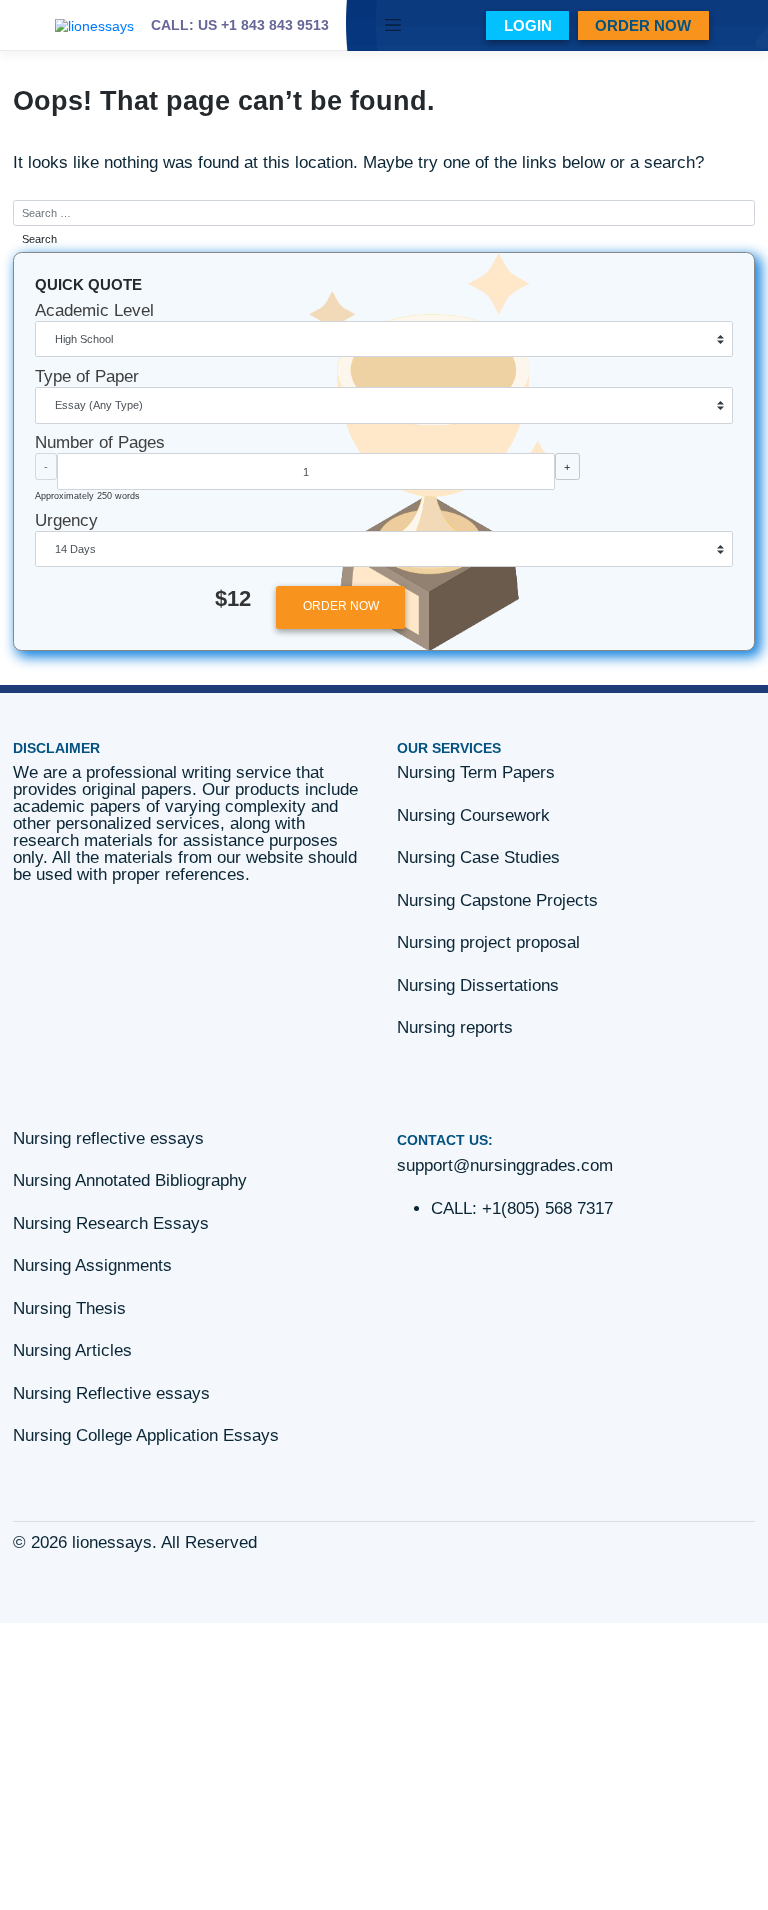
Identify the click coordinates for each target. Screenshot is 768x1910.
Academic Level (94, 310)
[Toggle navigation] (393, 26)
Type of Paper (87, 376)
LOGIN (528, 25)
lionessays (112, 1542)
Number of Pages (100, 442)
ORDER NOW (643, 25)
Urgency (66, 520)
